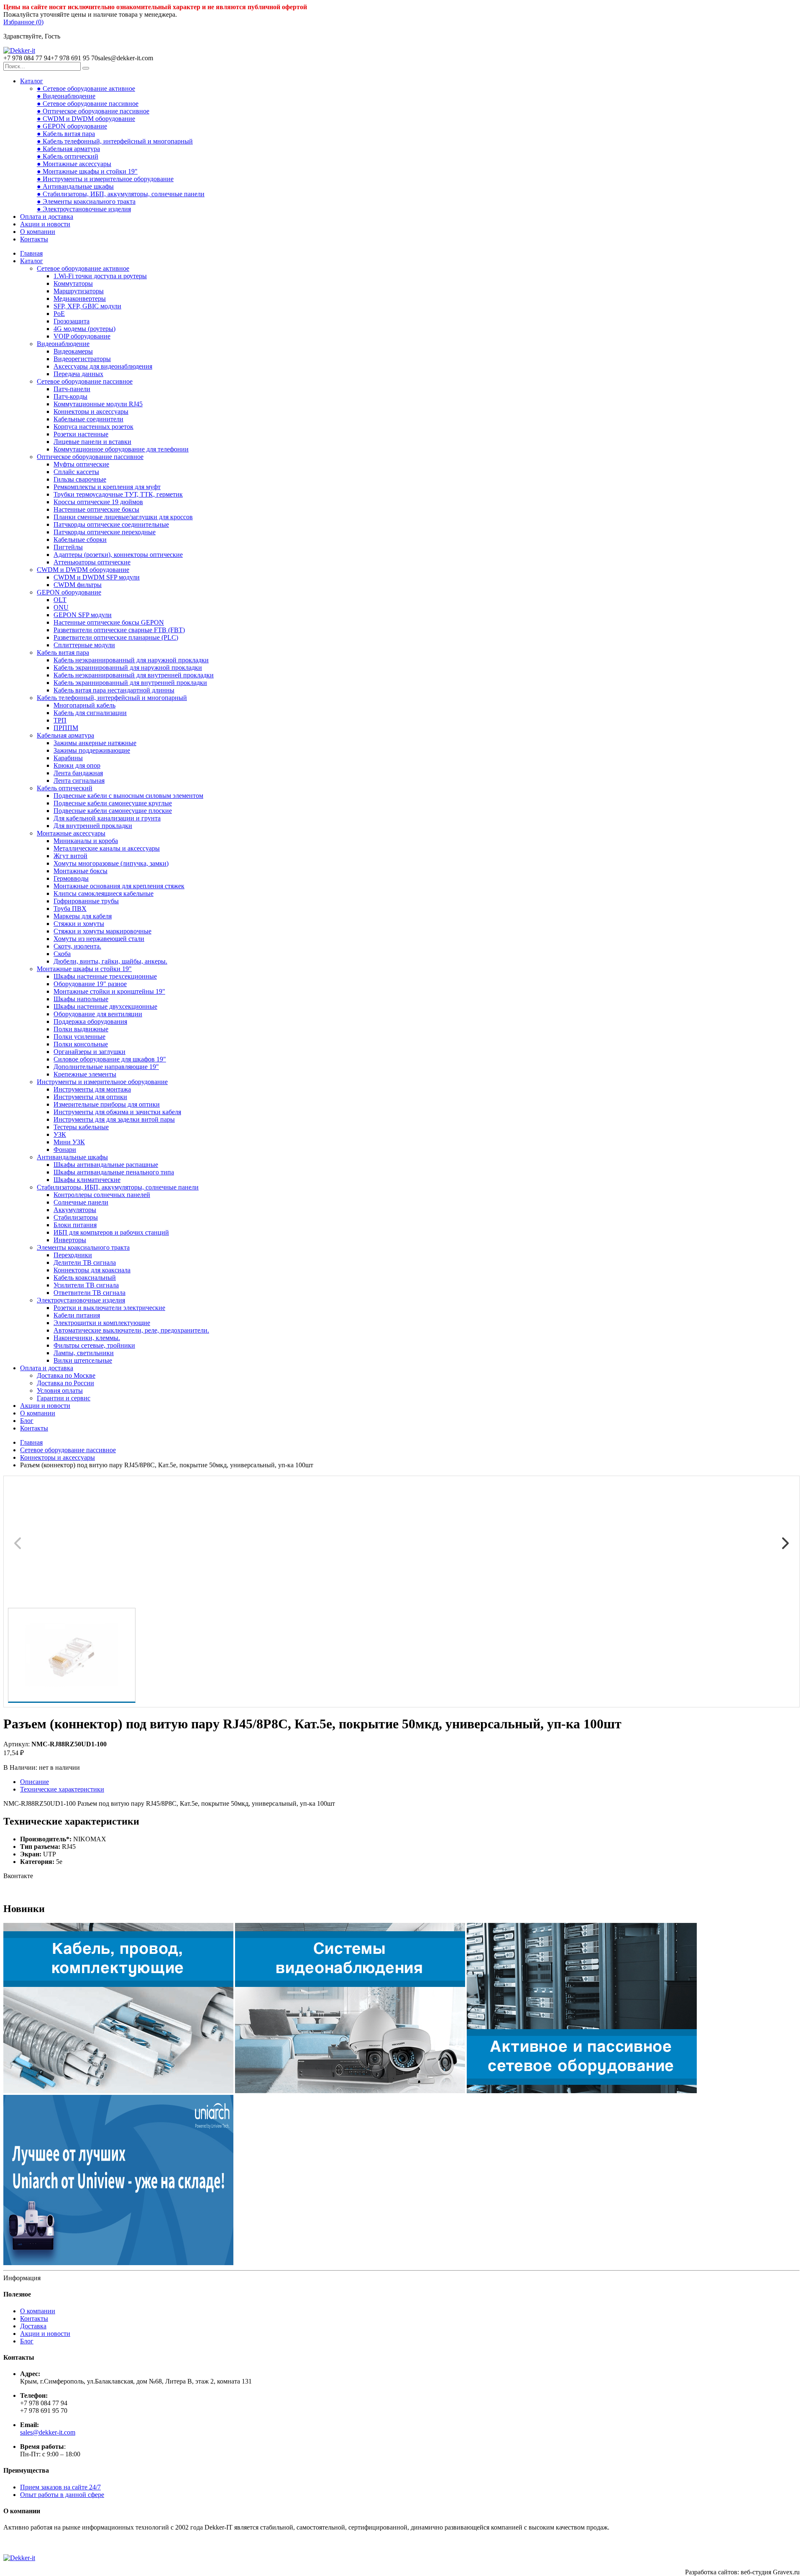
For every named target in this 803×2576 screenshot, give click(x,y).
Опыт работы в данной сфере (62, 2495)
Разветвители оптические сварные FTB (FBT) (119, 630)
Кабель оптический (65, 788)
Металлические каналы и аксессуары (107, 848)
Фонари (65, 1150)
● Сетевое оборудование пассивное (88, 104)
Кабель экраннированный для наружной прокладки (128, 668)
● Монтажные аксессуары (74, 164)
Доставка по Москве (66, 1375)
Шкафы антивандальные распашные (106, 1165)
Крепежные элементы (85, 1074)
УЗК (60, 1134)
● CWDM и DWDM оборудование (86, 119)
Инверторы (70, 1240)
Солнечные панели (81, 1202)
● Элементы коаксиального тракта (86, 201)
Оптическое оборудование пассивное (90, 457)
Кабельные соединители (88, 419)
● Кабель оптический (68, 156)
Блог (27, 1421)
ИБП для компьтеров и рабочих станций (111, 1232)
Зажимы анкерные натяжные (95, 743)
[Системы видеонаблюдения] (350, 2091)
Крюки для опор (77, 765)
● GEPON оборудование (72, 126)
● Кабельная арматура (68, 149)
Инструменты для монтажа (92, 1089)
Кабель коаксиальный (85, 1278)
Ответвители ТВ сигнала (90, 1293)
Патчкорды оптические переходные (105, 532)
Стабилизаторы (76, 1217)
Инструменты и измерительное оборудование (102, 1082)
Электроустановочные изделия (81, 1300)
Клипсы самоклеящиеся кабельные (104, 893)
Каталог (32, 81)
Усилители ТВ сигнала (86, 1285)
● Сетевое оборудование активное (86, 88)
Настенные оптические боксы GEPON (109, 622)
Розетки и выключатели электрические (109, 1308)
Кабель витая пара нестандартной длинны (114, 690)
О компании (38, 232)
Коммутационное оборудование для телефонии (121, 449)
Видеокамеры (73, 351)
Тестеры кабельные (81, 1127)
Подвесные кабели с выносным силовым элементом (128, 796)
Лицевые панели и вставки (92, 442)
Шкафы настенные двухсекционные (105, 1006)
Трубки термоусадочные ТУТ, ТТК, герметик (118, 494)
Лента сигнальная (79, 780)
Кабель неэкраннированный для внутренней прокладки (134, 675)
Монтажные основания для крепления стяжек (119, 886)
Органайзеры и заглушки (90, 1052)
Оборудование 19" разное (90, 984)
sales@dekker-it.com (48, 2432)
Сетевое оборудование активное (83, 268)
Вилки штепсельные (83, 1360)
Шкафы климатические (87, 1180)
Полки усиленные (79, 1037)
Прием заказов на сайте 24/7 (60, 2487)
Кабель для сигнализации (90, 713)
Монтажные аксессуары (71, 833)
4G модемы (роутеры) (84, 329)
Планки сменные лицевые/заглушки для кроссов (123, 517)
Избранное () (23, 22)
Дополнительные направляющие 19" (106, 1067)
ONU (61, 607)
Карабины (68, 758)
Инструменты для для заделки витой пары (114, 1119)
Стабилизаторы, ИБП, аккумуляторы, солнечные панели (118, 1187)
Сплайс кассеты (76, 472)
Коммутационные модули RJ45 (98, 404)
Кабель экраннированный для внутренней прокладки (130, 683)
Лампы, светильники (84, 1353)
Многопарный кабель (84, 705)
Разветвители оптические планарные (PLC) (116, 637)
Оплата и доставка (47, 217)
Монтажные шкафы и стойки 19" (84, 969)
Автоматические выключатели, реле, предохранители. (131, 1330)
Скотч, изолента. (77, 946)
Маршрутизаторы (79, 291)
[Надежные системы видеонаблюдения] (118, 2263)
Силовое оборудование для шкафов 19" (110, 1059)
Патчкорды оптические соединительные (111, 524)
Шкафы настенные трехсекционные (105, 976)
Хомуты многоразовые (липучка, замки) (111, 863)
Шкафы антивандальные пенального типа (114, 1172)
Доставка (33, 2326)
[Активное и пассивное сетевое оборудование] (582, 2091)
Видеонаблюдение (63, 344)
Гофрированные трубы (86, 901)
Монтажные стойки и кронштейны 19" (109, 991)
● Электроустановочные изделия (84, 209)
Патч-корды (70, 396)
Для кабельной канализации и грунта (107, 818)
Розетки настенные (81, 434)
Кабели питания (77, 1315)
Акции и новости (45, 224)
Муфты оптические (81, 464)
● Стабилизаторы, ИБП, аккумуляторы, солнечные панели (121, 194)
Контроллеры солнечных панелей (102, 1195)
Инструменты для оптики (90, 1097)
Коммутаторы (73, 283)
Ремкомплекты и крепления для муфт (107, 487)
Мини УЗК (69, 1142)
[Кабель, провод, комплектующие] (118, 2091)
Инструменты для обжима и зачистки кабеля (117, 1112)
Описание (35, 1782)
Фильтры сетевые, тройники (94, 1345)
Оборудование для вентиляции (98, 1014)
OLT (60, 600)
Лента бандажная (78, 773)
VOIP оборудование (82, 336)
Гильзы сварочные (80, 479)
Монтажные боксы (81, 871)
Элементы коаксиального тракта (83, 1247)
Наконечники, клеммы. (87, 1338)
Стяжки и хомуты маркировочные (102, 931)
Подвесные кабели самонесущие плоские (113, 811)
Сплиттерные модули (84, 645)
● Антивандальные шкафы (75, 186)
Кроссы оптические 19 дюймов (98, 502)
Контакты (34, 239)
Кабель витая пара (63, 652)
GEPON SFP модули (83, 615)
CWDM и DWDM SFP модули (97, 577)
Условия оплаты (60, 1391)
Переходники (73, 1255)
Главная (31, 253)
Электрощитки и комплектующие (102, 1323)
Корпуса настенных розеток (93, 427)
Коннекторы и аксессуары (91, 411)
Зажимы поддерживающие (92, 750)
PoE (59, 314)
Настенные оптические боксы (96, 509)
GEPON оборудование (69, 592)
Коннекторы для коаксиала (92, 1270)
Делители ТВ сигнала (85, 1262)
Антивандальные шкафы (72, 1157)
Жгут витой (70, 856)
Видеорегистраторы (82, 359)
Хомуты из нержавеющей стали (99, 939)
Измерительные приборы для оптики (107, 1104)
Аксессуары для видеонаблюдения (103, 366)
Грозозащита (72, 321)
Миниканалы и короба (86, 841)
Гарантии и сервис (64, 1398)
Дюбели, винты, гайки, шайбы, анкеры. (110, 961)
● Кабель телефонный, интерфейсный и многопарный (115, 141)
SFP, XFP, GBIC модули (87, 306)
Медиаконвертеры (80, 299)
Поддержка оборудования (90, 1021)
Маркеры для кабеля (83, 916)
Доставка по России (65, 1383)
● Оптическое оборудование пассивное (93, 111)
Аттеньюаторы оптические (92, 562)
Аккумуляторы (75, 1210)
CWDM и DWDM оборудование (83, 570)
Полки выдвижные (81, 1029)
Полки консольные (81, 1044)
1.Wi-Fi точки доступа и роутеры (100, 276)
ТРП (60, 720)
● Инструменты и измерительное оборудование (105, 179)
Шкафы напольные (81, 999)
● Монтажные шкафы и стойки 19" (87, 171)
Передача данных (78, 374)
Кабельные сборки (80, 540)
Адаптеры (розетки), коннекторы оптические (118, 555)
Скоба (62, 954)
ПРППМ (66, 728)
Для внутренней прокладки (93, 826)
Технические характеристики (62, 1789)
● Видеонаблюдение (66, 96)
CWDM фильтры (78, 585)
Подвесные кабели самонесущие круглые (113, 803)
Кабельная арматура (65, 735)
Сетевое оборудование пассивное (85, 381)
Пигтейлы (68, 547)
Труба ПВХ (70, 909)
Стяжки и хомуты (79, 924)
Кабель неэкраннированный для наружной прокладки (131, 660)
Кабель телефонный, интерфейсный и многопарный (112, 698)
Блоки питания (75, 1225)
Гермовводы (71, 878)
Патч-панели (72, 389)
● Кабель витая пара (66, 134)
